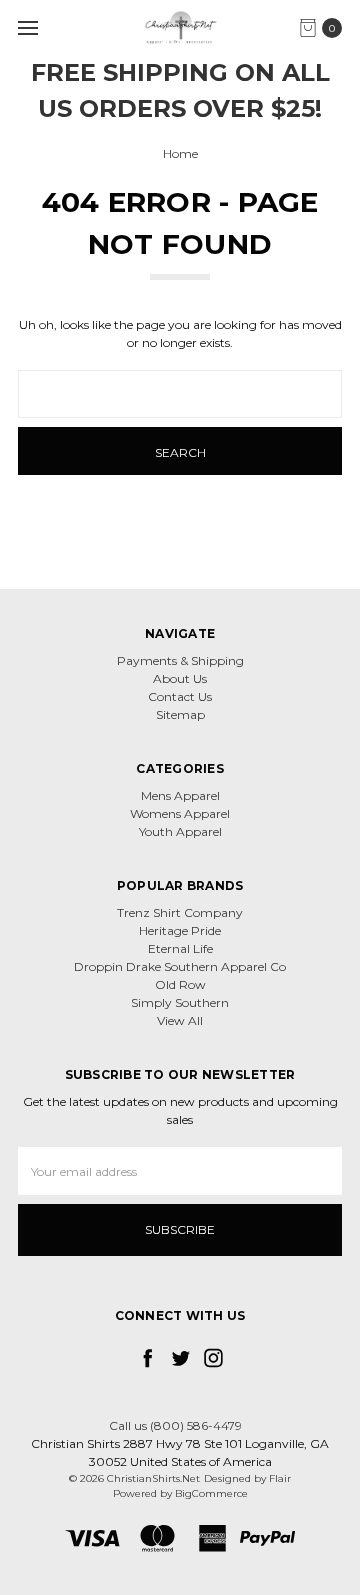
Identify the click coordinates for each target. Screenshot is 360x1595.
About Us (180, 678)
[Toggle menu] (27, 27)
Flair (280, 1478)
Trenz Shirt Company (180, 912)
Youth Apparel (180, 831)
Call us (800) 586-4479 (175, 1425)
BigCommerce (211, 1493)
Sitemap (180, 714)
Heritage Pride (180, 930)
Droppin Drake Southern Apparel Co (180, 966)
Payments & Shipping (180, 660)
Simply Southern (180, 1002)
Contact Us (180, 696)
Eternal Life (180, 948)
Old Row (180, 984)
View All (180, 1020)
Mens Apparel (180, 795)
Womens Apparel (180, 813)
